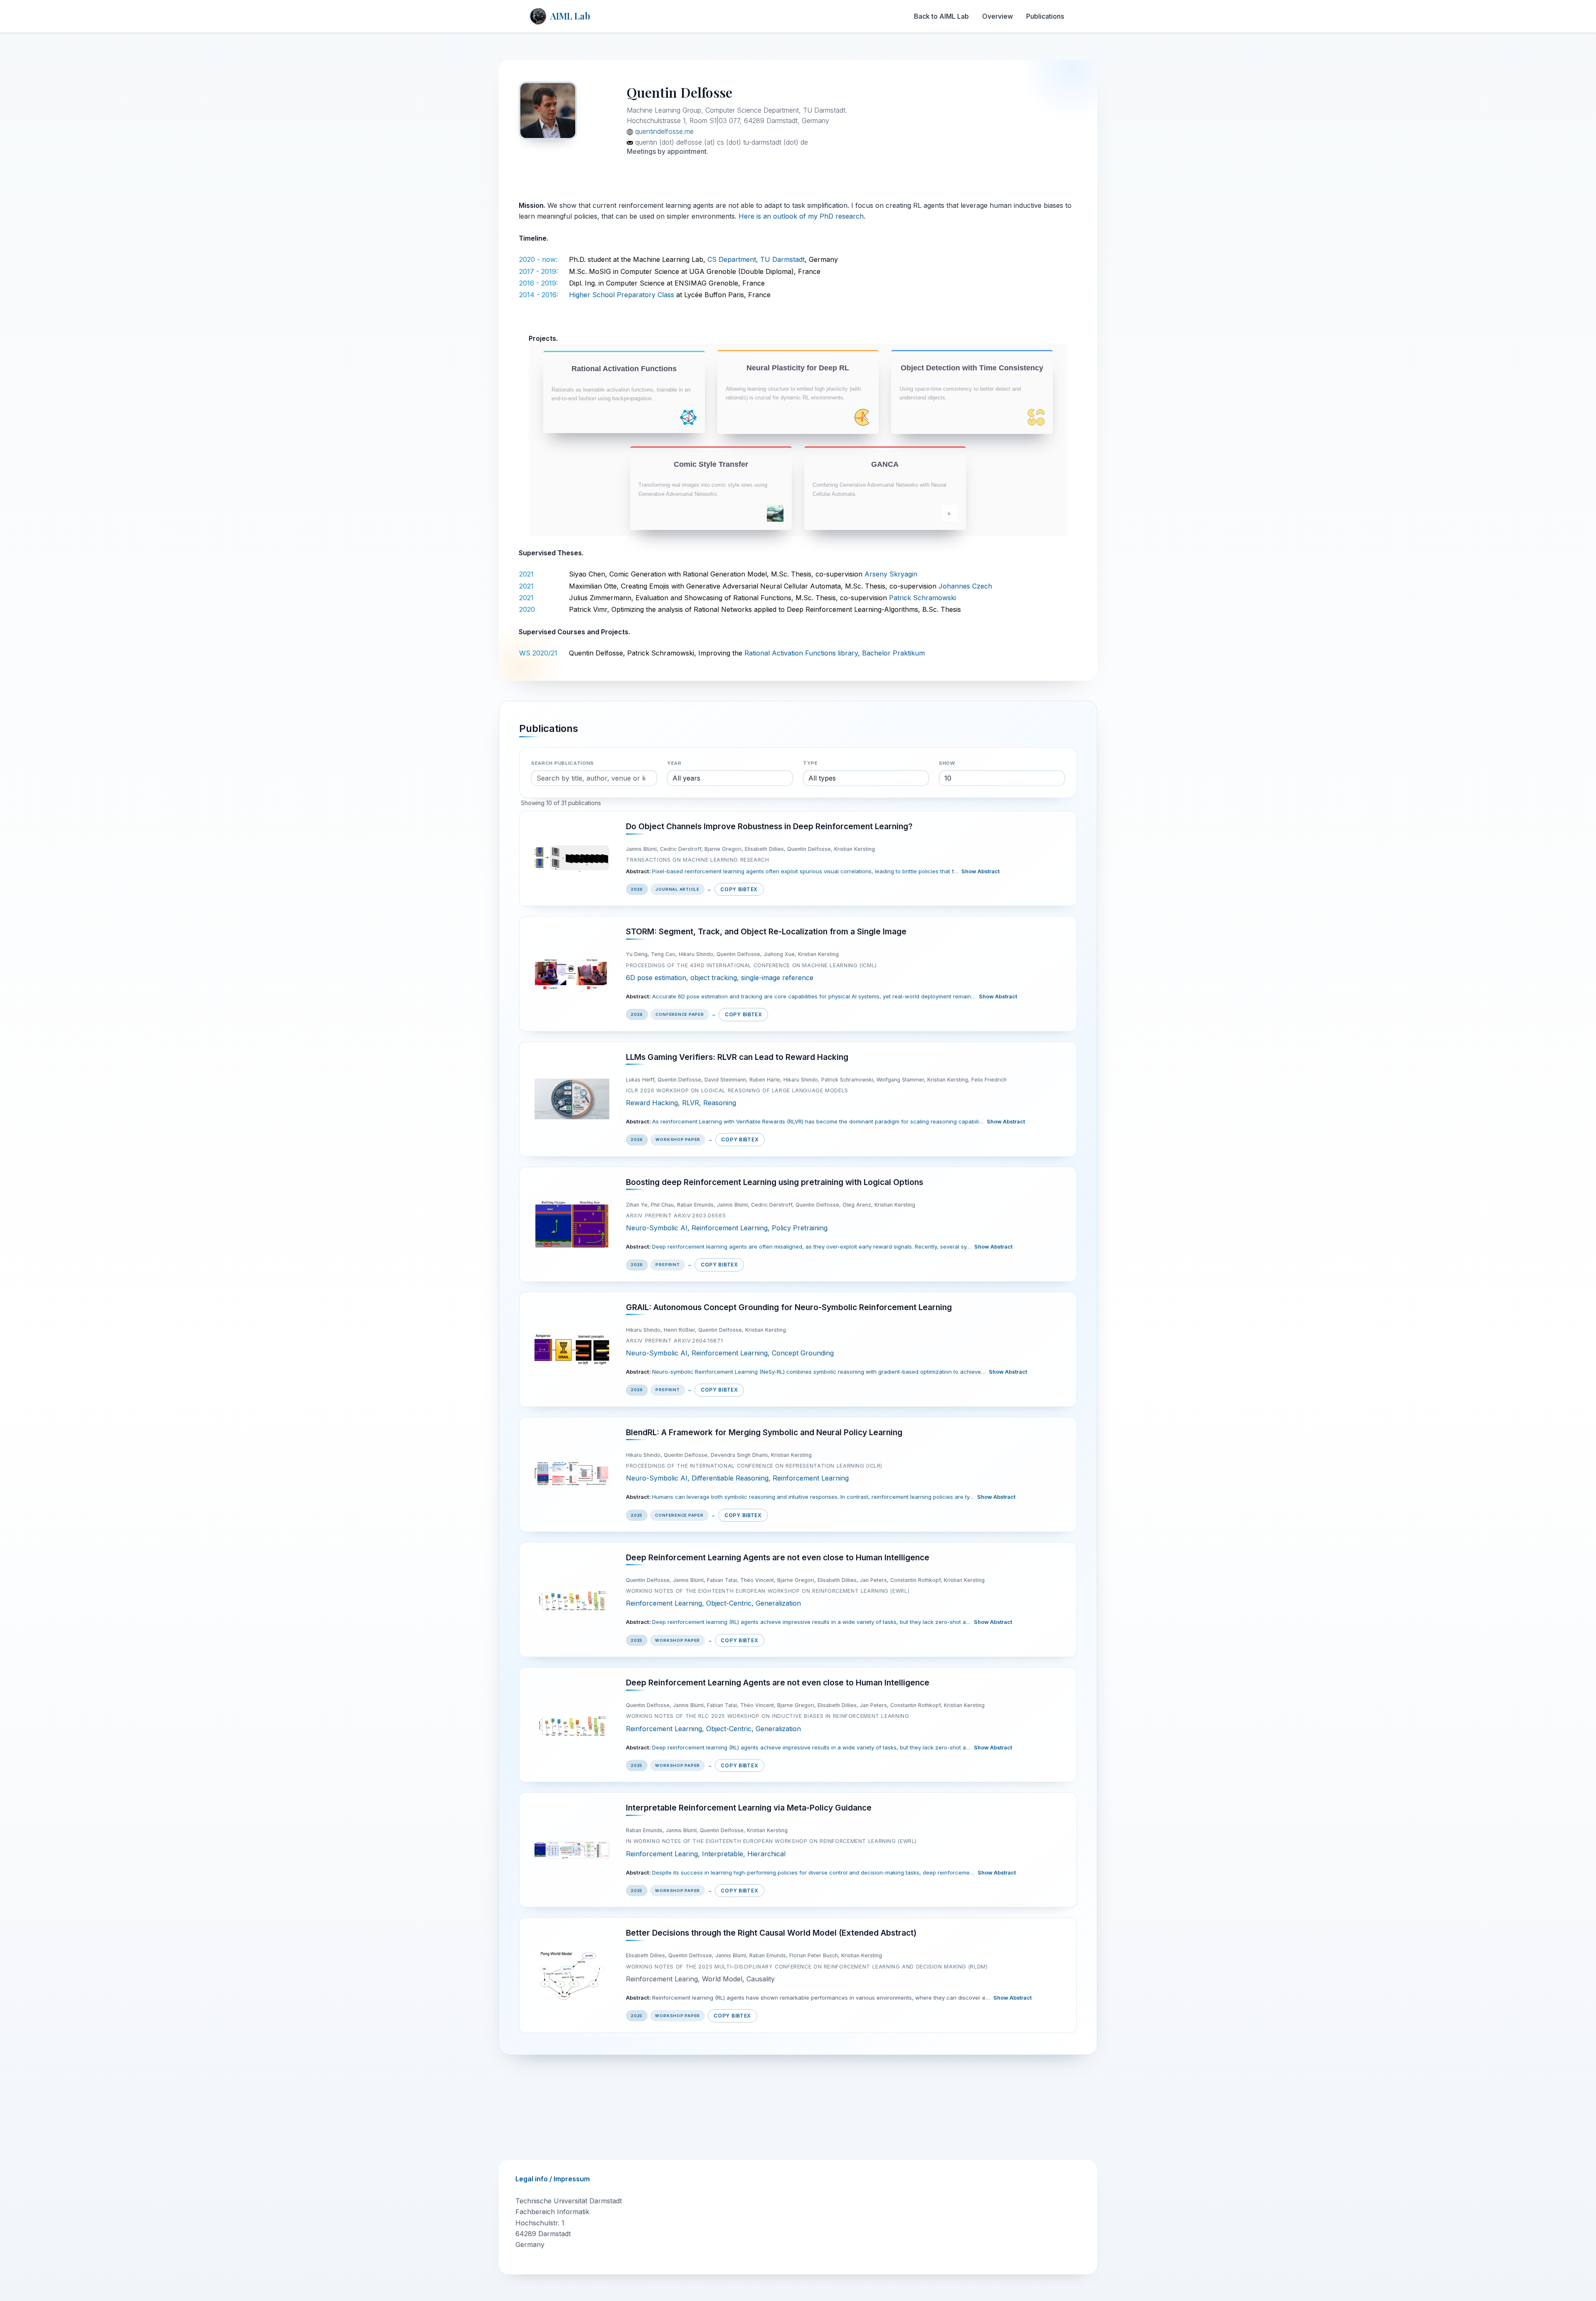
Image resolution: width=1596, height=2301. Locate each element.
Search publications (563, 763)
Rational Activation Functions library (801, 653)
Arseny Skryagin (891, 574)
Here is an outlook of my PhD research (801, 216)
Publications (1045, 16)
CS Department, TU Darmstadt (756, 259)
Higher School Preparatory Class (622, 295)
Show (947, 763)
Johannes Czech (965, 586)
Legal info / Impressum (553, 2179)
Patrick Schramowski (922, 598)
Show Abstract (980, 871)
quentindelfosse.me (663, 131)
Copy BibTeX (739, 889)
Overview (997, 16)
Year (674, 763)
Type (810, 763)
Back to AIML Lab (941, 16)
